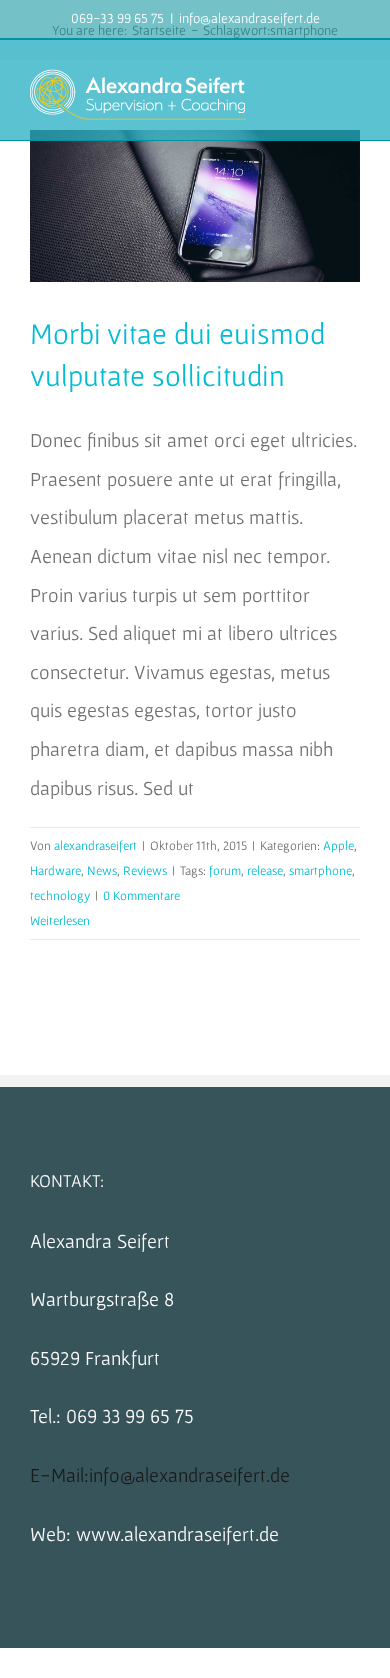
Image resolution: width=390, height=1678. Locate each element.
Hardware (55, 870)
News (102, 870)
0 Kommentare (141, 895)
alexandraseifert (95, 845)
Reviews (145, 870)
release (265, 870)
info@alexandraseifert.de (249, 18)
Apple (338, 845)
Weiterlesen (60, 920)
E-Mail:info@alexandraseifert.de (160, 1475)
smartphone (320, 870)
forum (225, 870)
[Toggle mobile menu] (352, 90)
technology (60, 895)
